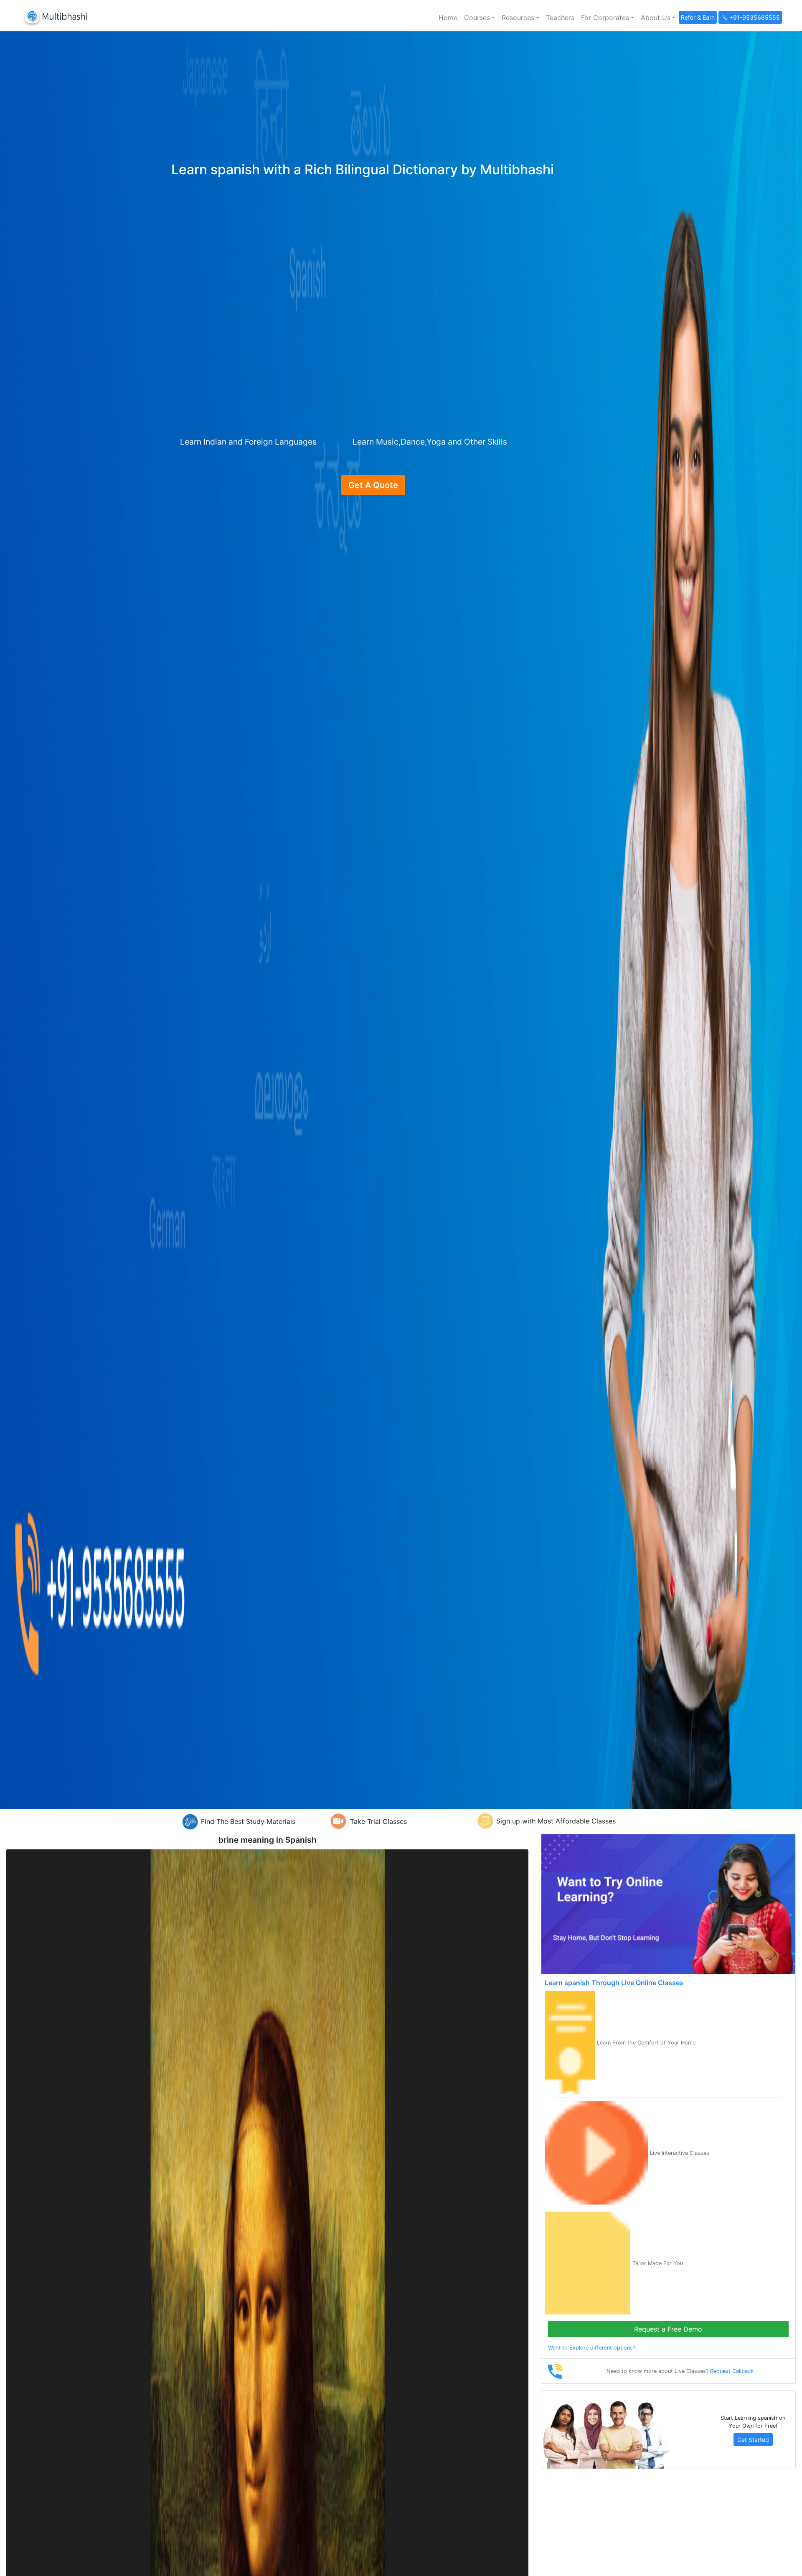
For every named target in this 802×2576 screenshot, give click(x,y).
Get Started (753, 2440)
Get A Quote (373, 485)
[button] (480, 18)
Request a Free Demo (668, 2329)
